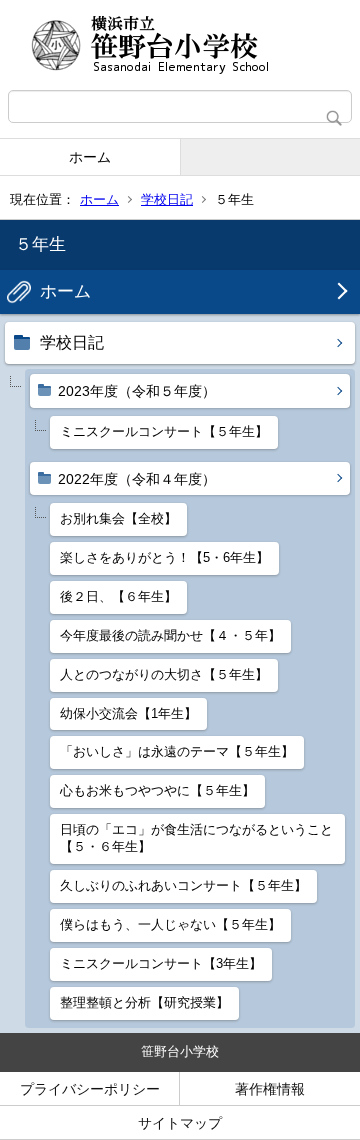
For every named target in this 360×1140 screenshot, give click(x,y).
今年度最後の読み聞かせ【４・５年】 (170, 635)
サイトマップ (180, 1123)
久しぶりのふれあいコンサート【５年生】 (183, 885)
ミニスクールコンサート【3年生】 (161, 963)
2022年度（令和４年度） (137, 479)
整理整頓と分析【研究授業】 (144, 1002)
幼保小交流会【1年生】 (128, 713)
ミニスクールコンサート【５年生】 (164, 431)
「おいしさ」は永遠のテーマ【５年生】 (177, 751)
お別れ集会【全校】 (118, 518)
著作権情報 (270, 1089)
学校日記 (167, 199)
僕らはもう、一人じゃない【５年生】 (170, 924)
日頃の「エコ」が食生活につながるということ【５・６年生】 (196, 838)
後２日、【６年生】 (118, 596)
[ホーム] (180, 45)
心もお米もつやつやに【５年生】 (157, 790)
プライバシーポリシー (90, 1089)
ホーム (90, 157)
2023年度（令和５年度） (137, 391)
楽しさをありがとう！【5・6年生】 (164, 557)
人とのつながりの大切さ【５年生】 (164, 674)
